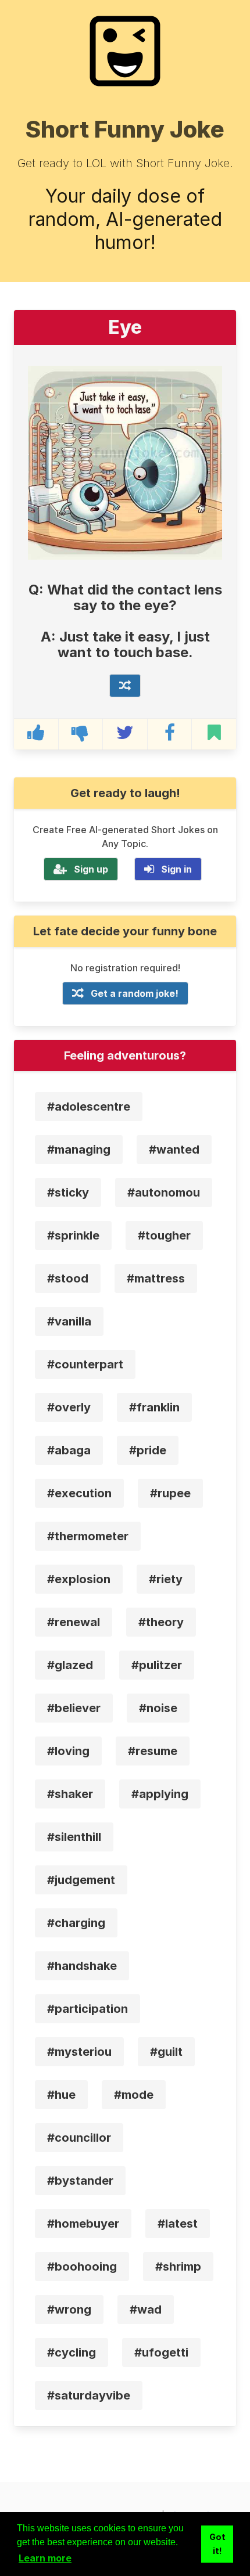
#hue (61, 2095)
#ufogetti (161, 2352)
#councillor (79, 2138)
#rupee (170, 1493)
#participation (87, 2009)
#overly (69, 1407)
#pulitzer (157, 1665)
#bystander (80, 2181)
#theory (161, 1622)
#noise (158, 1708)
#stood (68, 1278)
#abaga (69, 1450)
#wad (146, 2310)
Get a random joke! (135, 993)
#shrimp (178, 2267)
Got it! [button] (217, 2544)
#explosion (79, 1579)
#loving (68, 1751)
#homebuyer (83, 2224)
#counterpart (85, 1364)
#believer (74, 1708)
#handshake (82, 1966)
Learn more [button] (45, 2558)
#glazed (70, 1665)
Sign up (91, 869)
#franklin (154, 1407)
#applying (160, 1794)
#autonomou (164, 1192)
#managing (79, 1150)
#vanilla (69, 1321)
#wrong (69, 2310)
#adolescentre (89, 1107)
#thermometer (88, 1536)
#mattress (156, 1278)
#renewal (74, 1622)
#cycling (72, 2352)
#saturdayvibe (89, 2395)
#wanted (174, 1150)
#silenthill (74, 1837)
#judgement (81, 1880)
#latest (178, 2224)
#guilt (166, 2052)
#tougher (164, 1235)
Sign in (176, 869)
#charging (76, 1923)
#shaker (70, 1794)
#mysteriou (79, 2052)
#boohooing (82, 2267)
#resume (153, 1751)
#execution (79, 1493)
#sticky (68, 1192)
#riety (166, 1579)
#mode (134, 2095)
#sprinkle (73, 1235)
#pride (148, 1450)
